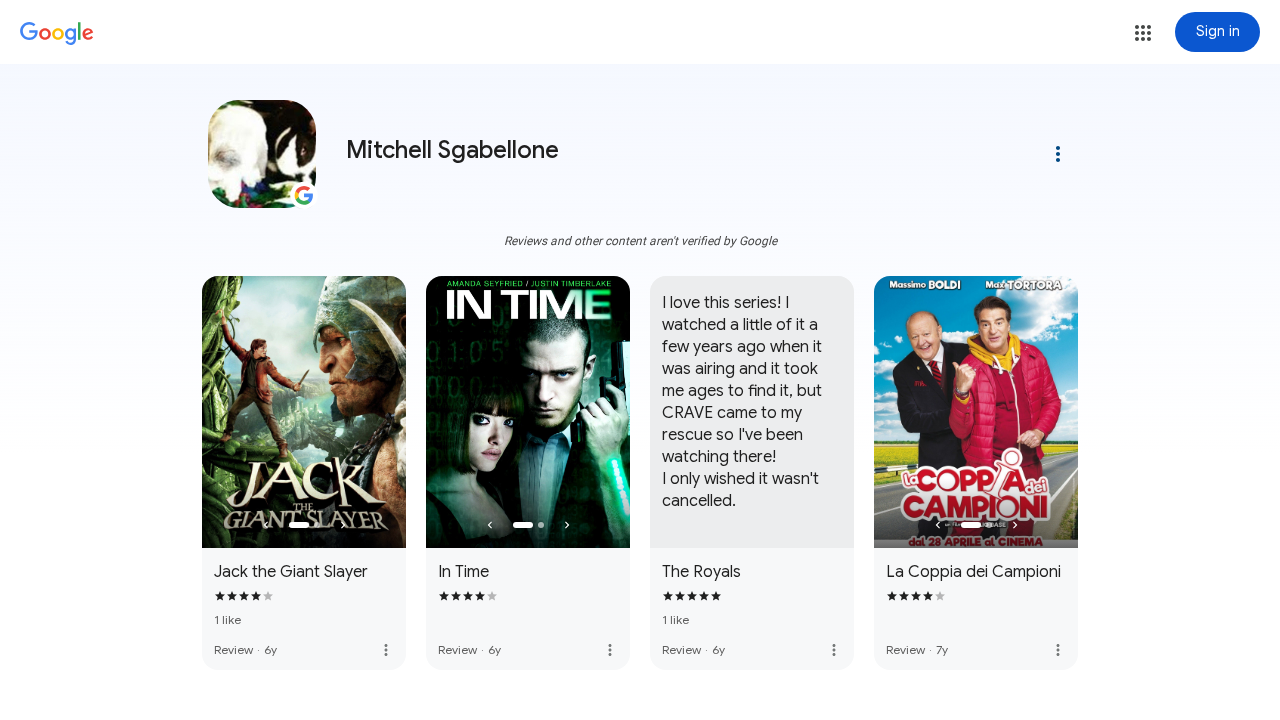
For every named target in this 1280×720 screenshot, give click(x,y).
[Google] (57, 34)
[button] (1143, 33)
